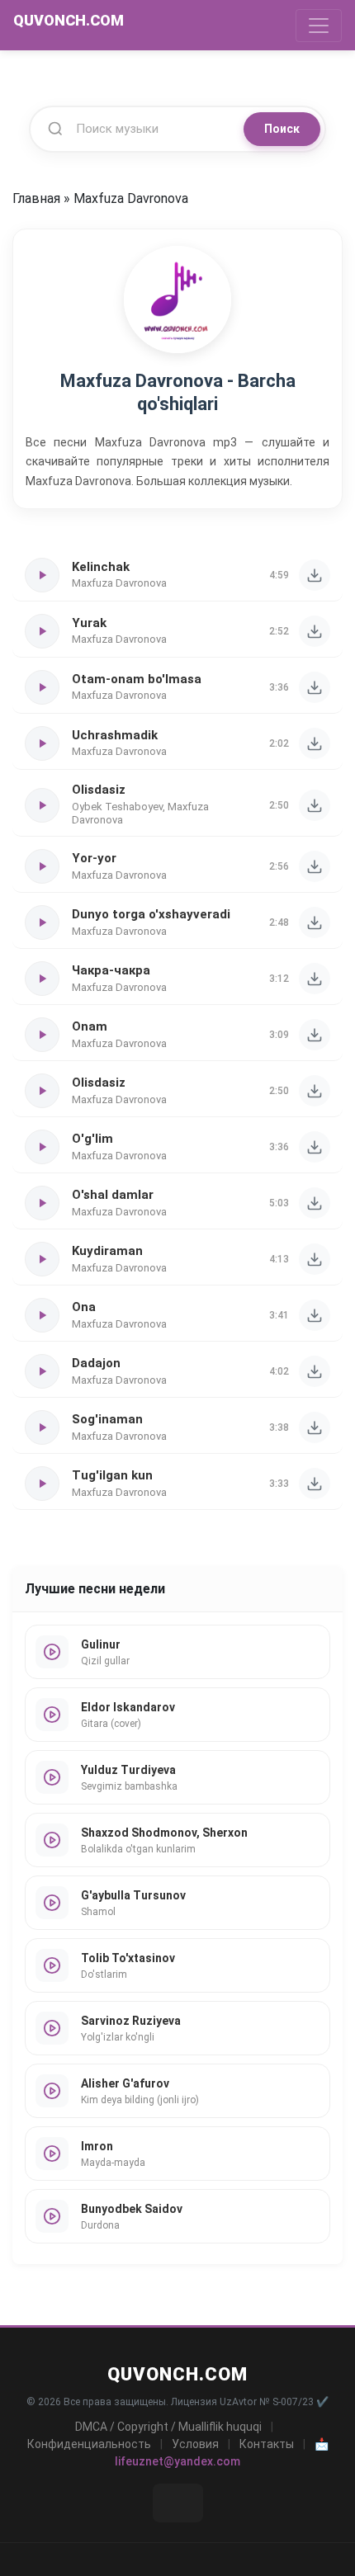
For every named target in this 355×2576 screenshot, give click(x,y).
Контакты (267, 2444)
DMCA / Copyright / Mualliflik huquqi (168, 2427)
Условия (195, 2444)
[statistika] (178, 2503)
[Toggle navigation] (319, 26)
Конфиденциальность (89, 2444)
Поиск (282, 129)
